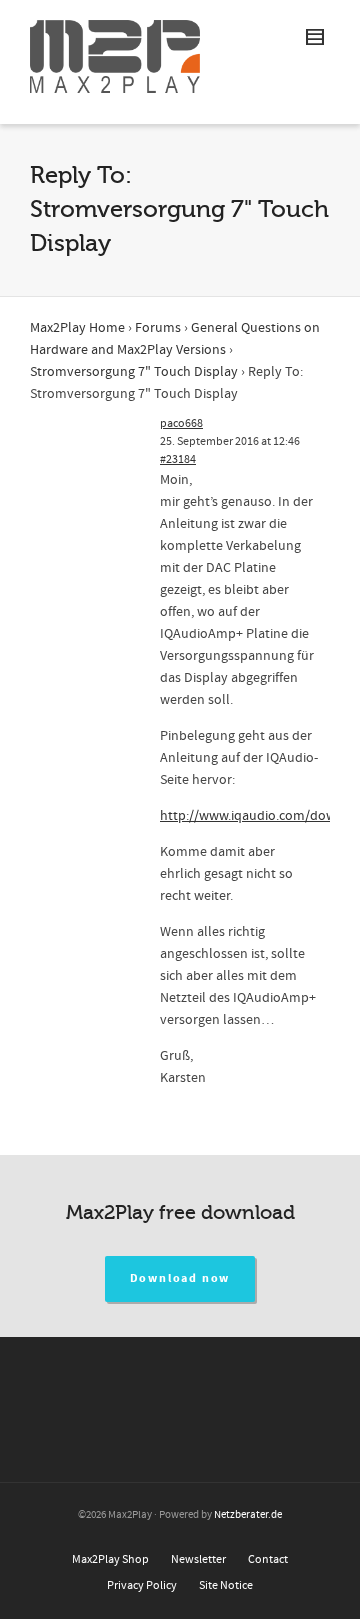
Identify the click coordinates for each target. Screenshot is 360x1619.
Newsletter (198, 1559)
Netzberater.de (248, 1515)
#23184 (178, 459)
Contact (268, 1559)
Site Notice (226, 1585)
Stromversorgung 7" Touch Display (134, 372)
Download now (180, 1278)
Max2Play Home (77, 328)
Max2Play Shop (110, 1559)
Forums (158, 328)
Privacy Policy (142, 1585)
